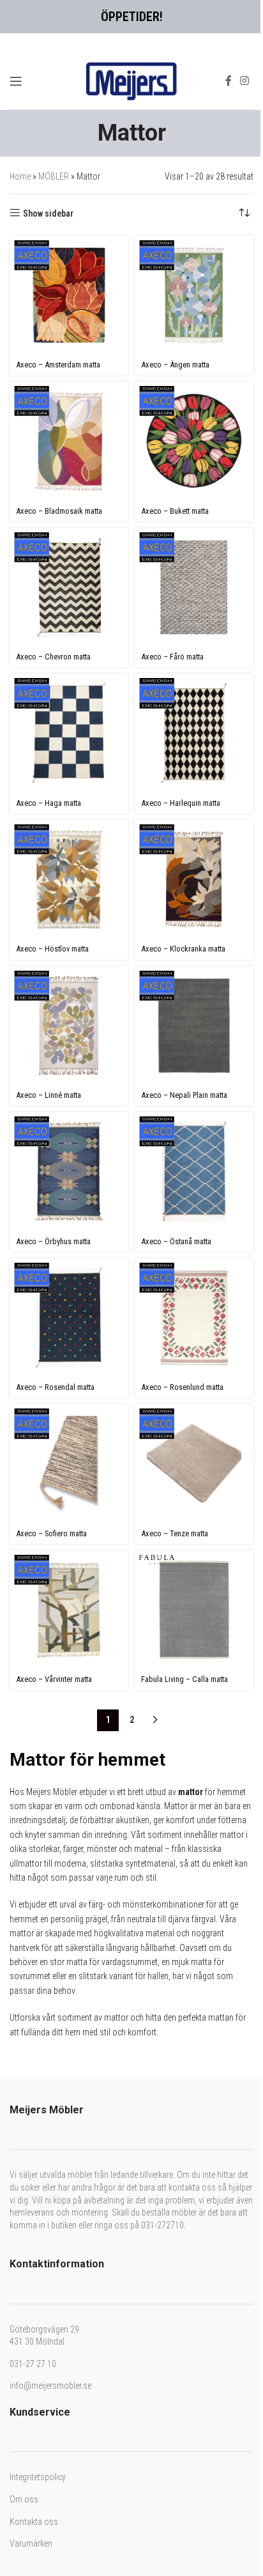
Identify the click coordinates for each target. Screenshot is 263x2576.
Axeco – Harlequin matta (181, 803)
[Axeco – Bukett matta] (194, 441)
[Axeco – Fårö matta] (194, 587)
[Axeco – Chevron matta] (69, 587)
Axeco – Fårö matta (172, 657)
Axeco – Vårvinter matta (54, 1679)
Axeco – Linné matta (49, 1095)
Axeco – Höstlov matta (52, 949)
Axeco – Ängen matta (175, 365)
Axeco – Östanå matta (176, 1241)
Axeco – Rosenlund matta (182, 1387)
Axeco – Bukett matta (175, 511)
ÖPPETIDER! (132, 17)
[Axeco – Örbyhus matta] (69, 1171)
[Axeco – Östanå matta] (194, 1171)
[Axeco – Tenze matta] (194, 1463)
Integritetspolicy (38, 2477)
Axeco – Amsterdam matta (58, 365)
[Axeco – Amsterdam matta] (69, 295)
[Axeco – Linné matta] (69, 1026)
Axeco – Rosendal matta (55, 1387)
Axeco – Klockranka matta (183, 949)
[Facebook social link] (229, 81)
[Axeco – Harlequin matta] (194, 733)
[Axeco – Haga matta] (69, 733)
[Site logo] (131, 80)
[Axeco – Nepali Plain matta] (194, 1026)
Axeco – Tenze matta (175, 1533)
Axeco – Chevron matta (53, 657)
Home (20, 176)
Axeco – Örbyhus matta (53, 1241)
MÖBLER (54, 176)
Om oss (24, 2499)
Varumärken (31, 2543)
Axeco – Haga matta (49, 803)
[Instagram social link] (245, 81)
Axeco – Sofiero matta (51, 1533)
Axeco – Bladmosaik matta (59, 511)
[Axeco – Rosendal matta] (69, 1318)
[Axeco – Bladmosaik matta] (69, 441)
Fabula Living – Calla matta (184, 1679)
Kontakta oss (34, 2522)
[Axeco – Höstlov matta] (69, 879)
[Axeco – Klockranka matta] (194, 879)
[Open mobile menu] (16, 81)
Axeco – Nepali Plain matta (184, 1095)
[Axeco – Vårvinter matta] (69, 1610)
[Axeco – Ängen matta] (194, 295)
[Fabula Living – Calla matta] (194, 1610)
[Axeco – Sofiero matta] (69, 1463)
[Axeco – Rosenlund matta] (194, 1318)
